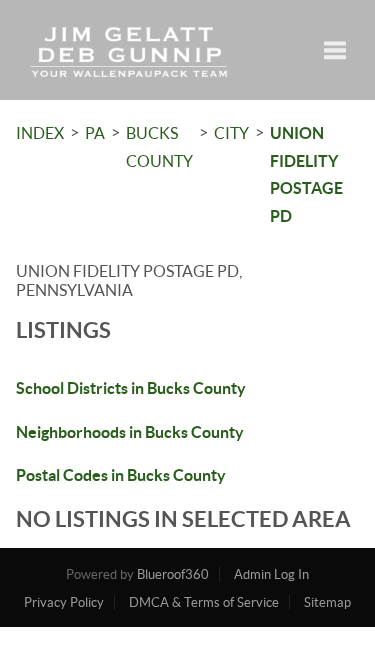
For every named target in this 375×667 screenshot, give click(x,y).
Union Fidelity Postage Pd (306, 174)
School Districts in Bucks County (131, 388)
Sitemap (327, 602)
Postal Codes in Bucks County (121, 475)
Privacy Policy (64, 602)
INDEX (40, 133)
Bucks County (159, 147)
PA (95, 133)
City (231, 133)
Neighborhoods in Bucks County (130, 432)
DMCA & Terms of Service (204, 602)
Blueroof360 (173, 574)
